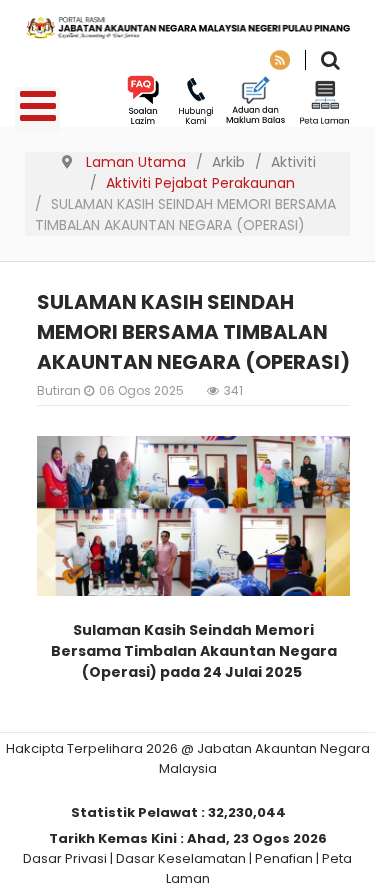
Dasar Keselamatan (181, 858)
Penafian (284, 858)
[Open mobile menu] (37, 109)
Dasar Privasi (65, 858)
